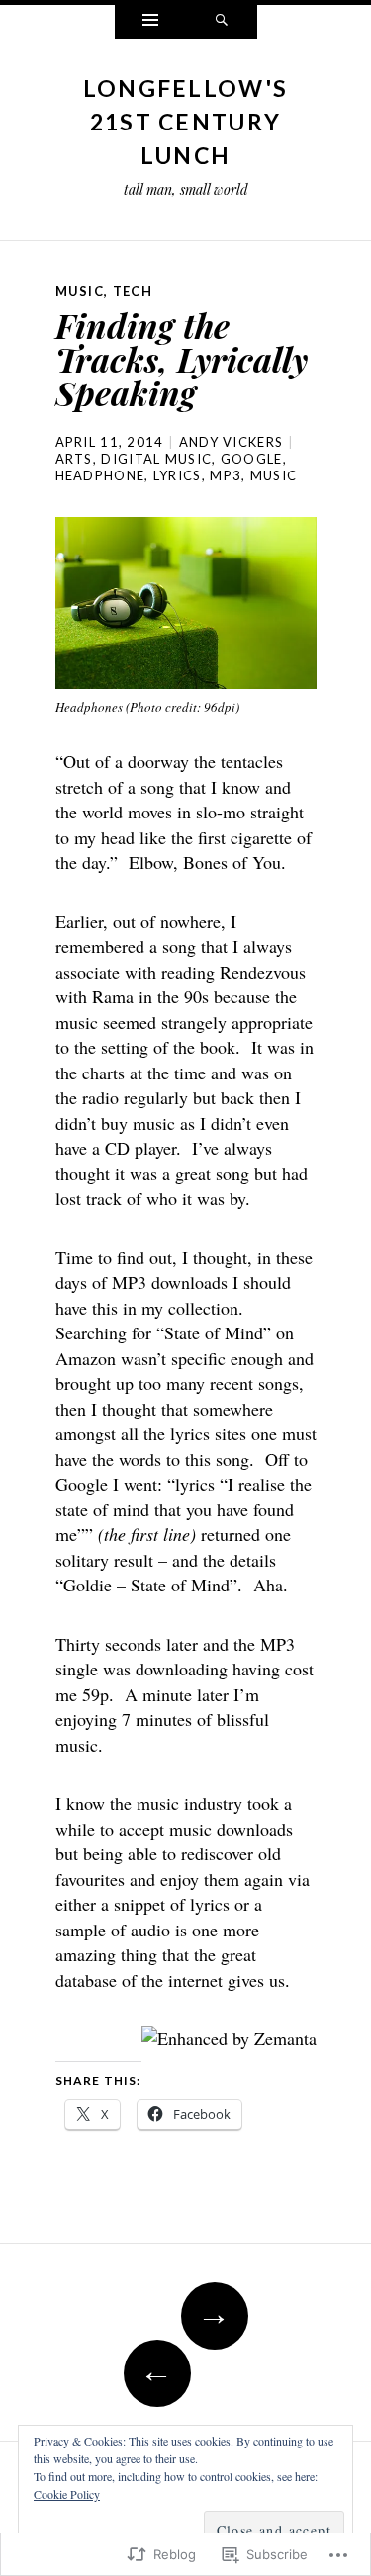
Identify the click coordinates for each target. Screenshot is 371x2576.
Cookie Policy (67, 2494)
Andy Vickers (232, 442)
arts (74, 459)
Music (80, 291)
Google (252, 459)
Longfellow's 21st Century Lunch (186, 122)
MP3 (226, 475)
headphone (100, 475)
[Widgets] (150, 22)
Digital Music (156, 459)
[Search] (222, 22)
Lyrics (178, 475)
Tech (133, 291)
